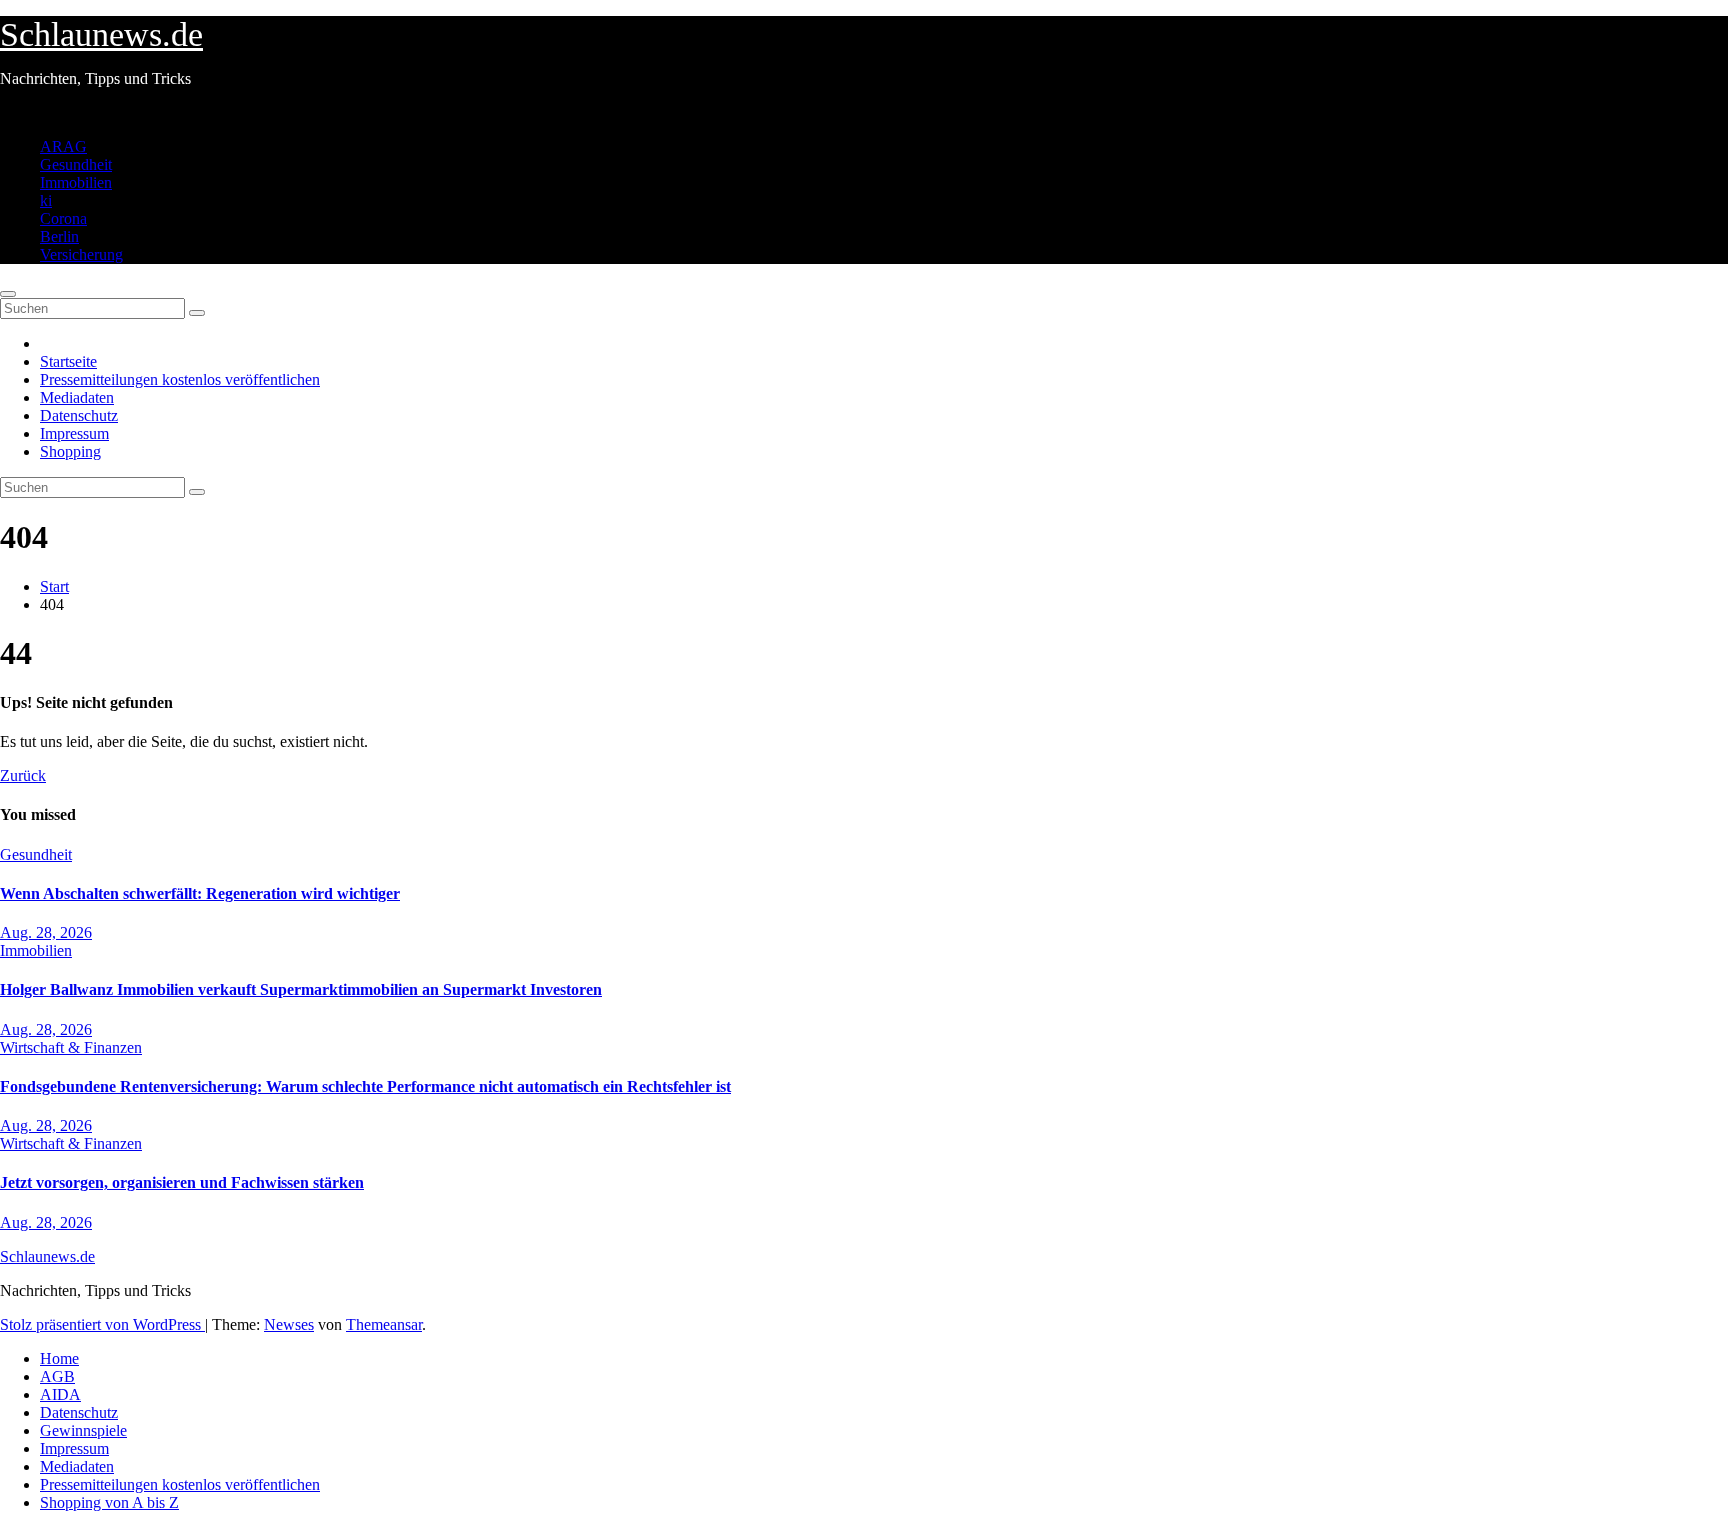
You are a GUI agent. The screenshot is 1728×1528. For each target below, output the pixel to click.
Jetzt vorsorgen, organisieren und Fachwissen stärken (182, 1182)
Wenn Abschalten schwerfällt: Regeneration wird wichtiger (200, 893)
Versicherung (81, 254)
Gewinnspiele (83, 1430)
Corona (63, 218)
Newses (289, 1324)
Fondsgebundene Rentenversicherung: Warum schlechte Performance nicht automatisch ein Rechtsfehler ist (365, 1086)
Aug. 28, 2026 (46, 932)
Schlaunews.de (101, 34)
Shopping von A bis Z (109, 1502)
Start (54, 586)
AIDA (60, 1394)
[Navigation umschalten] (8, 294)
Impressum (74, 433)
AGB (57, 1376)
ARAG (63, 146)
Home (59, 1358)
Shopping (70, 451)
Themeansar (384, 1324)
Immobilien (76, 182)
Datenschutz (79, 415)
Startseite (68, 361)
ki (46, 200)
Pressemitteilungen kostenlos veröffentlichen (180, 379)
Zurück (23, 775)
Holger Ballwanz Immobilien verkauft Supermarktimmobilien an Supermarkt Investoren (301, 989)
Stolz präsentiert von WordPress (102, 1324)
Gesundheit (76, 164)
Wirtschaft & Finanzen (71, 1047)
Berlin (59, 236)
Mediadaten (77, 397)
